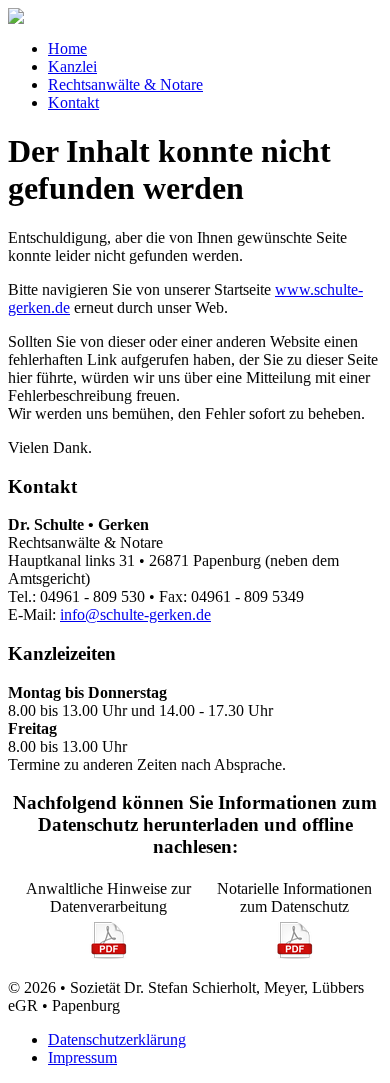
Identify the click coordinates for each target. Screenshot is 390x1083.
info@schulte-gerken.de (135, 614)
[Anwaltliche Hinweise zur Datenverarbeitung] (109, 954)
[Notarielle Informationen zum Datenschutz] (295, 954)
